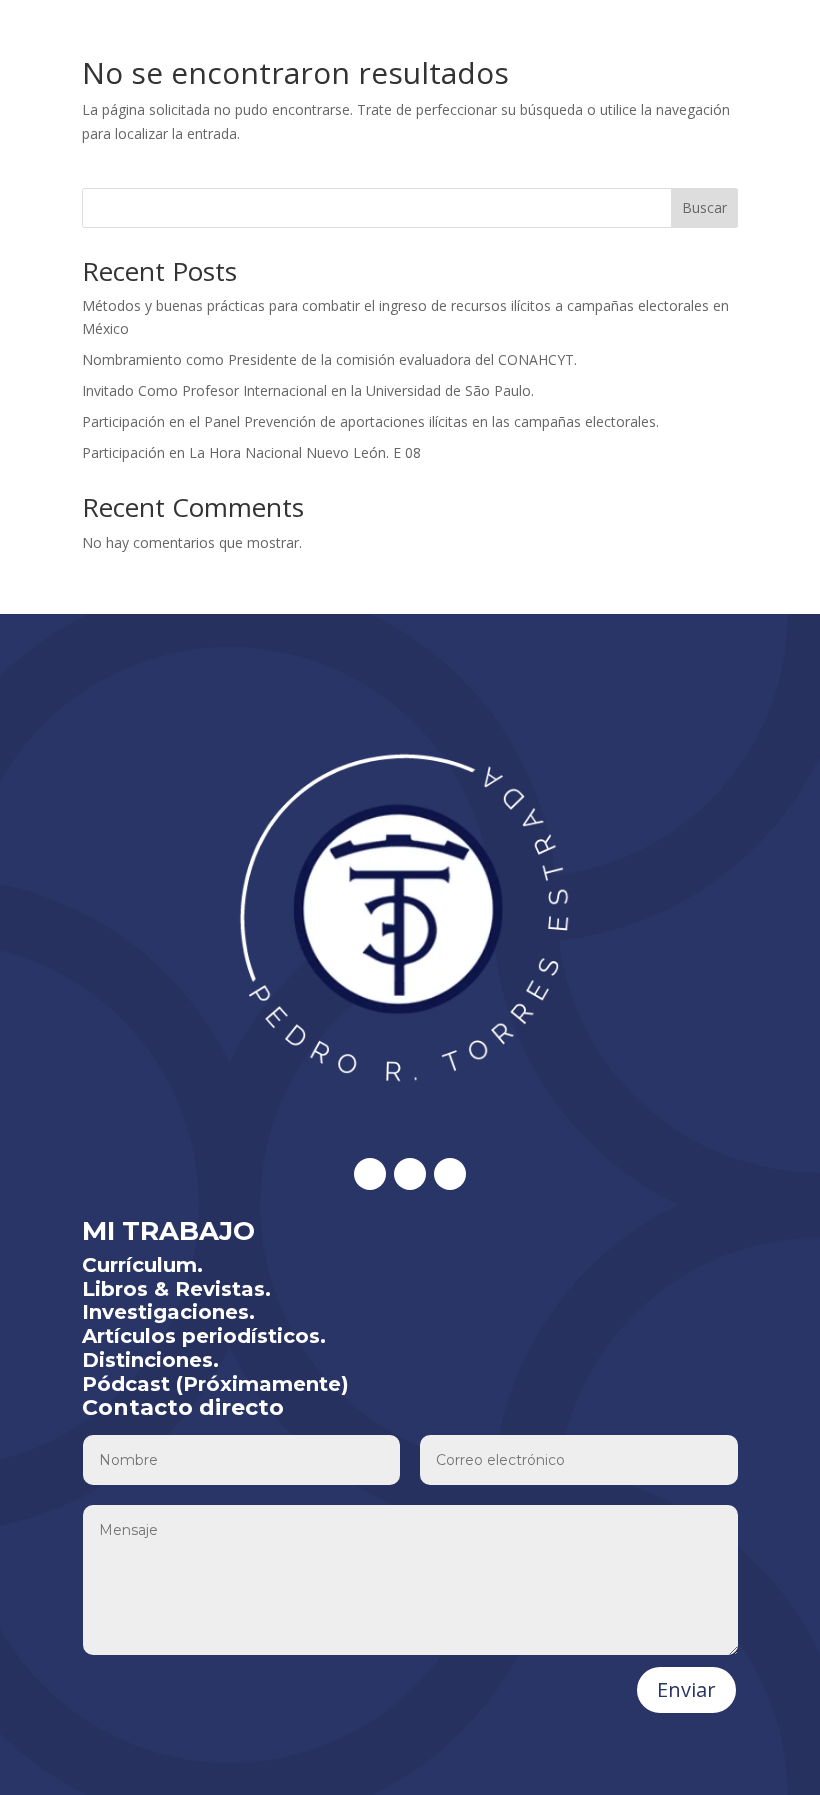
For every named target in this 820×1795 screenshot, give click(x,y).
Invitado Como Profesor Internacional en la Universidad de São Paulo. (308, 390)
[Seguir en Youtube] (450, 1174)
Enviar (686, 1689)
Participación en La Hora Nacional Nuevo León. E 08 (251, 452)
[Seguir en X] (370, 1174)
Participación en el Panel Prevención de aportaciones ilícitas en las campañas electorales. (370, 421)
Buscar (704, 207)
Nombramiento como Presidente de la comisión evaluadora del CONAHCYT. (329, 359)
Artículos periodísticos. (204, 1336)
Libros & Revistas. (176, 1289)
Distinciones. (150, 1360)
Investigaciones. (168, 1312)
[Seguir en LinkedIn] (410, 1174)
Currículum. (142, 1265)
